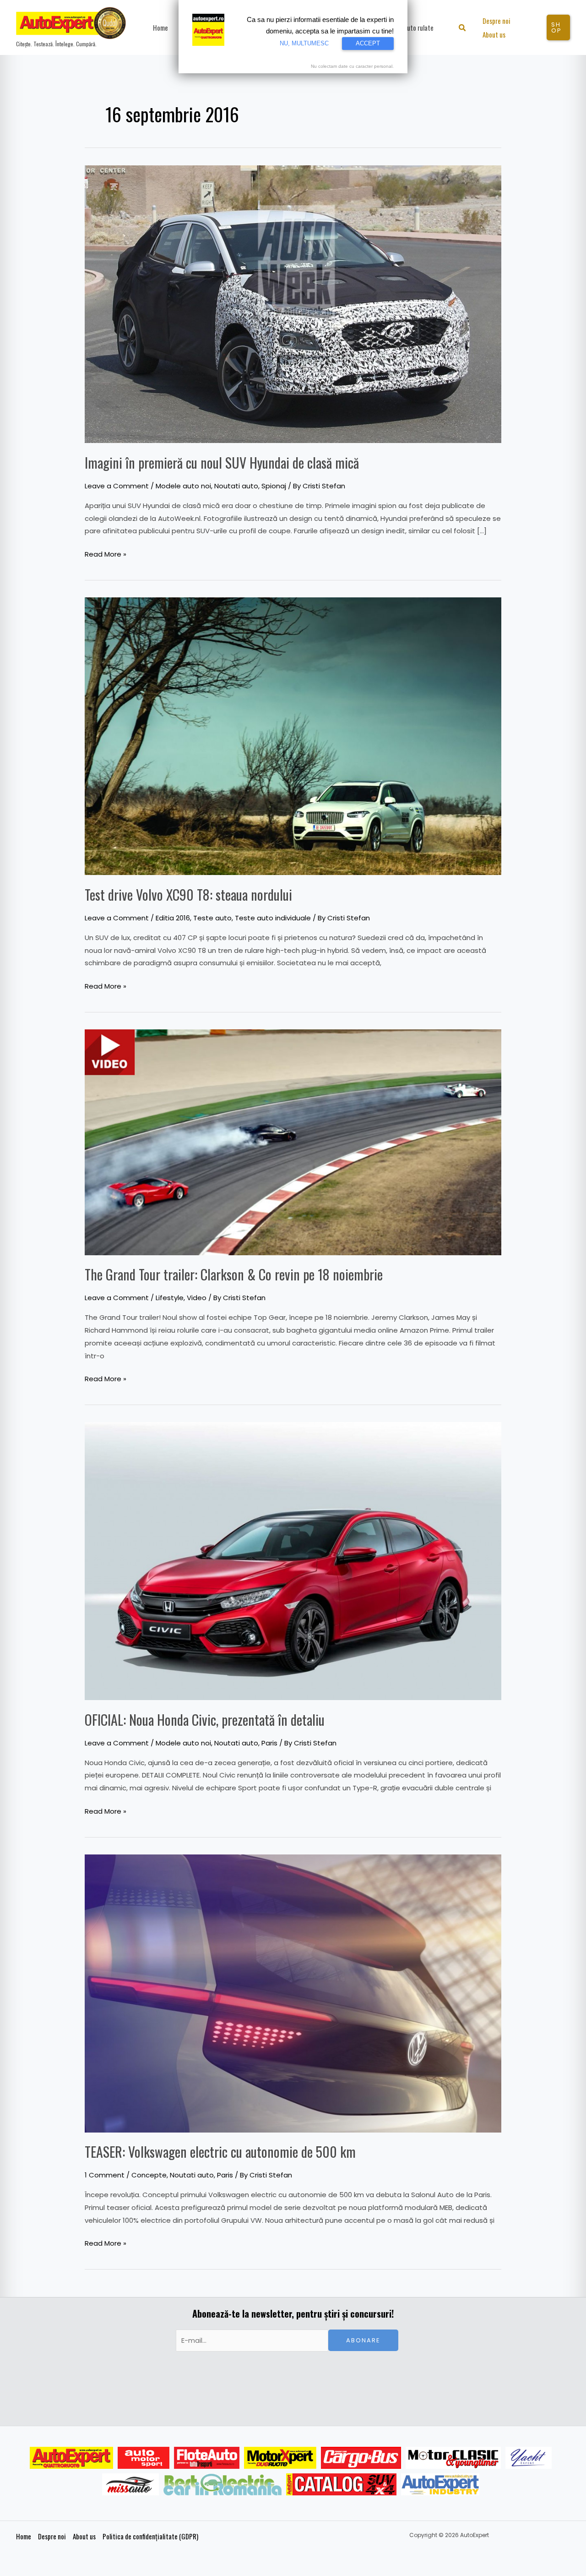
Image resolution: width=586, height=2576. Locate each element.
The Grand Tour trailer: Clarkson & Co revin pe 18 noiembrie (234, 1274)
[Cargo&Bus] (361, 2458)
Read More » (106, 553)
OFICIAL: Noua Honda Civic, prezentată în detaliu (205, 1720)
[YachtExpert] (529, 2458)
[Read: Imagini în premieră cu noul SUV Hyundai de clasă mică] (293, 304)
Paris (269, 1743)
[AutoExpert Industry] (440, 2484)
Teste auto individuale (273, 918)
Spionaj (274, 486)
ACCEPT (368, 43)
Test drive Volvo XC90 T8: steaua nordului (188, 894)
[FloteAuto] (207, 2458)
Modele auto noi (183, 486)
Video (197, 1298)
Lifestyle (170, 1298)
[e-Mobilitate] (222, 2484)
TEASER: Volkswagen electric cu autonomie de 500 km (220, 2152)
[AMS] (144, 2458)
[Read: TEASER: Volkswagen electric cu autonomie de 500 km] (293, 1993)
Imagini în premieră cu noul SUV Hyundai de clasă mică (222, 462)
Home (24, 2536)
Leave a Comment (117, 486)
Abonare (363, 2340)
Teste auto (212, 918)
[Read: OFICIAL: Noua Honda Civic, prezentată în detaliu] (293, 1561)
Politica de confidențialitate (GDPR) (150, 2536)
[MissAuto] (131, 2484)
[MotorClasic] (453, 2458)
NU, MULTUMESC (304, 43)
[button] (463, 29)
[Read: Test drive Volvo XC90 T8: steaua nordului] (293, 736)
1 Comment (105, 2175)
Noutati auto (236, 486)
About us (84, 2536)
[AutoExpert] (71, 2458)
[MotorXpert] (280, 2458)
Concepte (149, 2175)
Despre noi (52, 2536)
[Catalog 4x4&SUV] (341, 2484)
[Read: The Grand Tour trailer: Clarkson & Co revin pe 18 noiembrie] (293, 1142)
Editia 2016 (173, 918)
